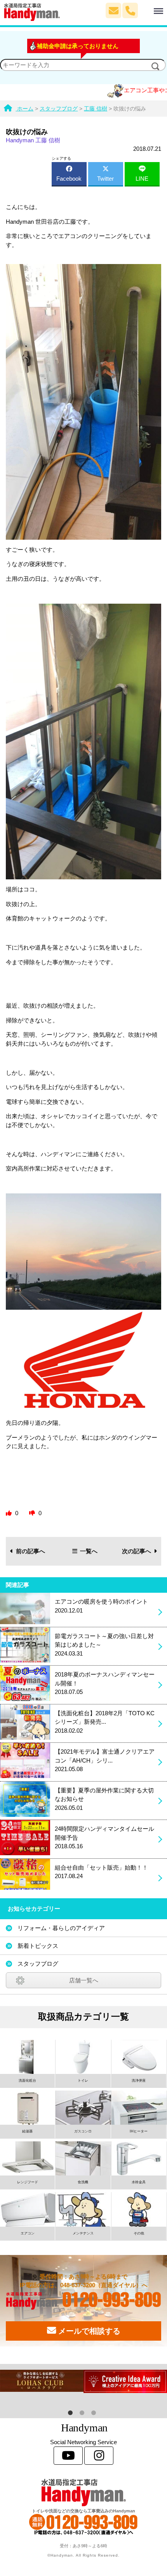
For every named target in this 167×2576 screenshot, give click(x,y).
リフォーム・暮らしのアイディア (61, 1928)
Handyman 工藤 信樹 (33, 140)
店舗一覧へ (84, 1980)
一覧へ (89, 1551)
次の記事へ (137, 1551)
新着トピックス (38, 1946)
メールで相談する (88, 2331)
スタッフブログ (38, 1964)
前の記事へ (30, 1551)
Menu (146, 7)
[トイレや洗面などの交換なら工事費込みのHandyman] (83, 2492)
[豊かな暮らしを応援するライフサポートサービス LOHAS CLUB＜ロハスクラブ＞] (42, 2381)
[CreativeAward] (125, 2381)
